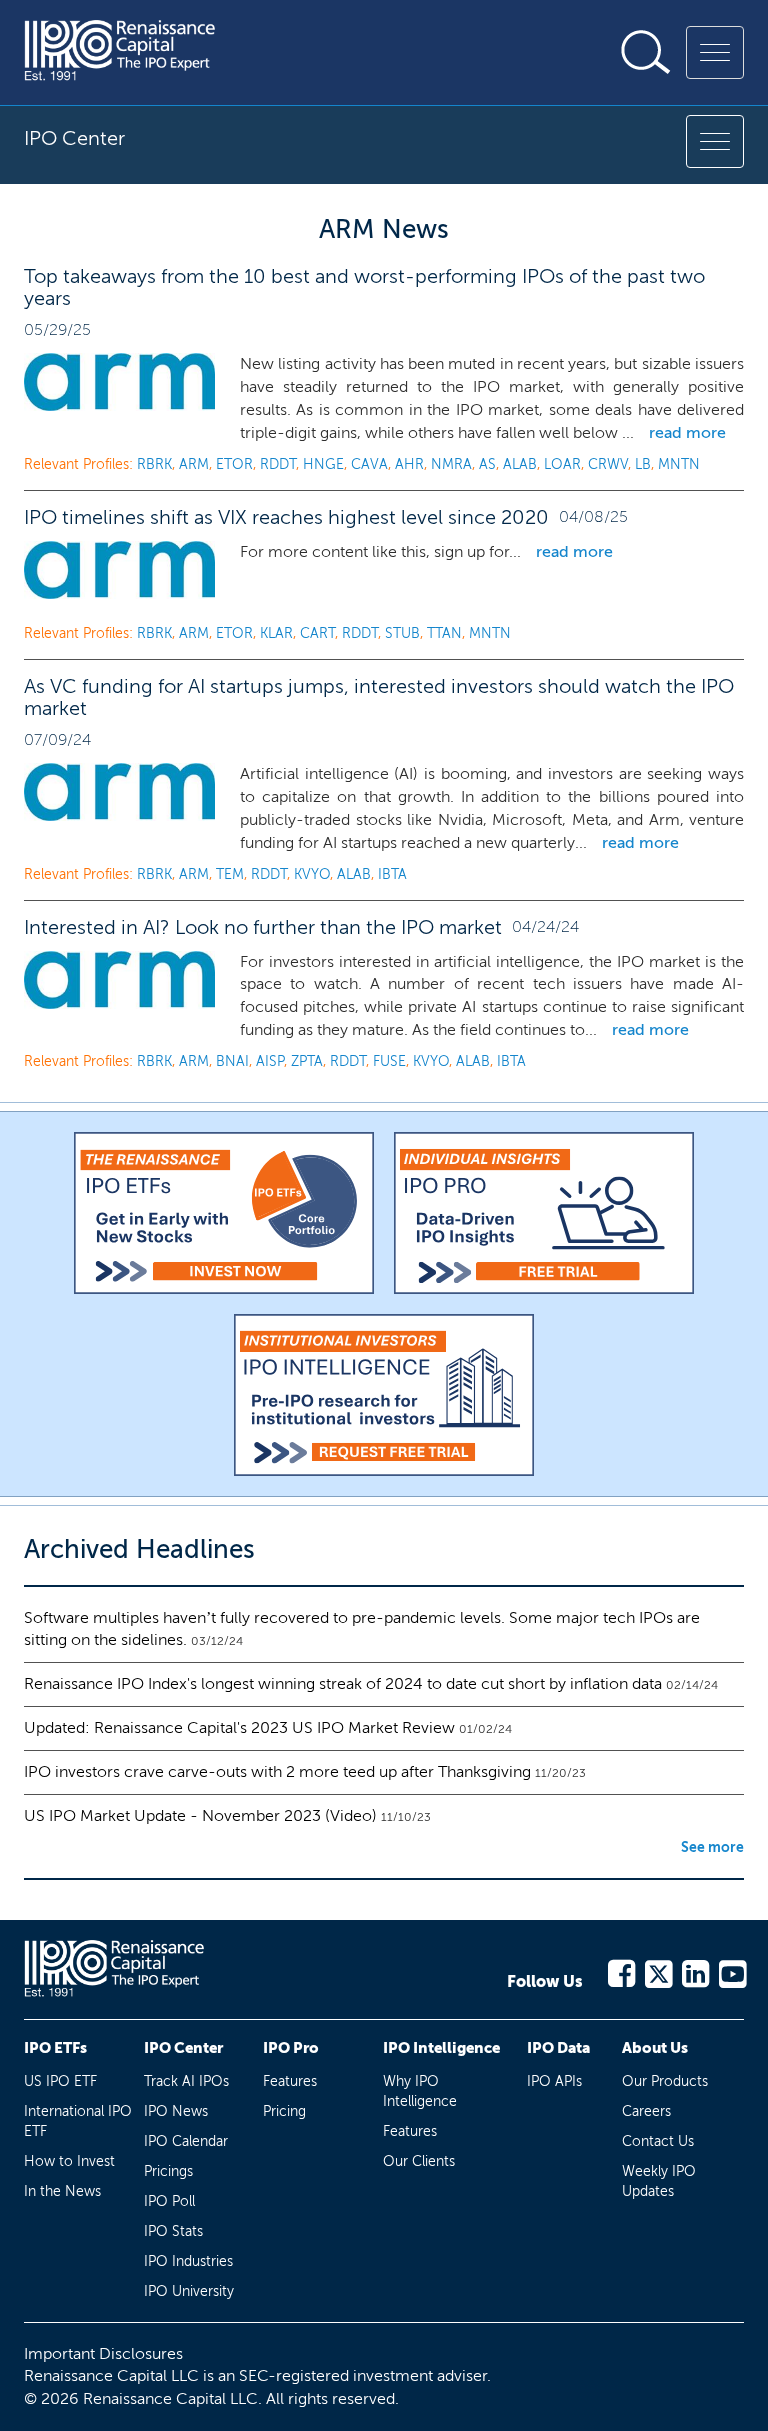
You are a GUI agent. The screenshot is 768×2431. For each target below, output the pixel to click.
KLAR (276, 633)
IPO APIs (554, 2081)
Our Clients (419, 2161)
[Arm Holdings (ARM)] (119, 980)
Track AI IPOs (186, 2081)
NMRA (451, 464)
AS (487, 464)
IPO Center (183, 2048)
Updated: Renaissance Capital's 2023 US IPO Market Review (239, 1727)
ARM (194, 464)
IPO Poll (169, 2201)
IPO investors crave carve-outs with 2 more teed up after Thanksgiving (277, 1771)
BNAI (232, 1061)
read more (687, 432)
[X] (657, 1970)
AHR (409, 464)
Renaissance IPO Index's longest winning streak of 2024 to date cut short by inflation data (343, 1683)
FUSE (389, 1061)
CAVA (369, 464)
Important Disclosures (103, 2353)
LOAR (562, 464)
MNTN (679, 464)
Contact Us (658, 2141)
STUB (402, 633)
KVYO (312, 874)
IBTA (392, 874)
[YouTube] (731, 1970)
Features (290, 2081)
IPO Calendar (186, 2141)
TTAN (444, 633)
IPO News (176, 2111)
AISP (270, 1061)
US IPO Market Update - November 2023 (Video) (200, 1815)
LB (643, 464)
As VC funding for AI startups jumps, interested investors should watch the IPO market (379, 697)
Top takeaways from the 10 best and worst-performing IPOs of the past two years (364, 287)
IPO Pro (291, 2048)
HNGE (323, 464)
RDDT (278, 464)
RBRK (154, 464)
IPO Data (558, 2048)
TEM (230, 874)
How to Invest (69, 2161)
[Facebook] (620, 1970)
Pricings (168, 2171)
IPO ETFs (55, 2048)
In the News (62, 2191)
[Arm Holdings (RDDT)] (119, 792)
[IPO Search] (646, 52)
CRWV (608, 464)
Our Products (665, 2081)
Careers (646, 2111)
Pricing (284, 2111)
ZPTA (307, 1061)
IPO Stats (173, 2231)
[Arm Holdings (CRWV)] (119, 382)
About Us (655, 2048)
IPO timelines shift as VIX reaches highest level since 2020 (286, 517)
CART (317, 633)
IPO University (189, 2291)
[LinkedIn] (694, 1970)
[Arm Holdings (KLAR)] (119, 570)
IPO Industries (188, 2261)
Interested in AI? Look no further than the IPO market (263, 927)
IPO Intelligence (441, 2048)
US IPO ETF (60, 2081)
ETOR (234, 464)
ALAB (520, 464)
